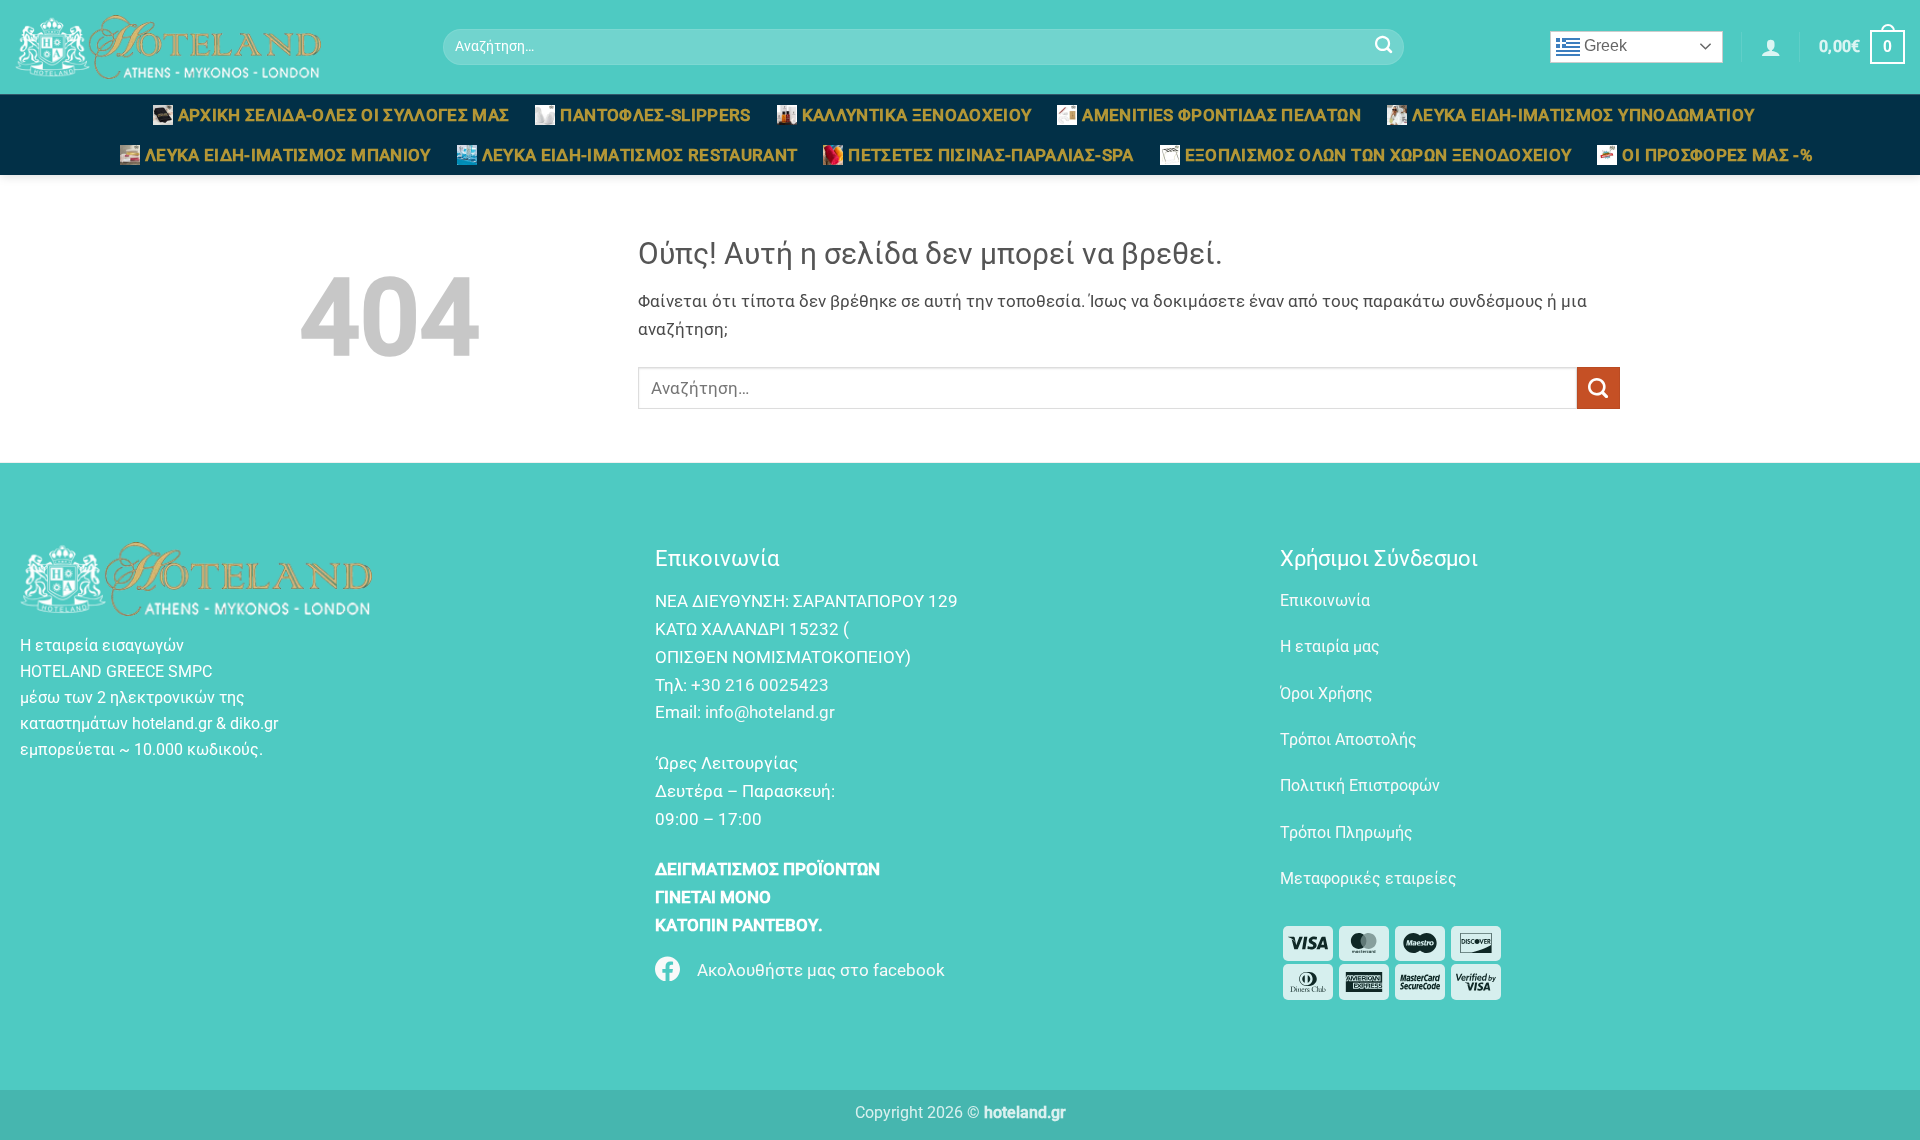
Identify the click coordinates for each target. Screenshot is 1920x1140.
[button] (1771, 47)
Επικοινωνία (1325, 600)
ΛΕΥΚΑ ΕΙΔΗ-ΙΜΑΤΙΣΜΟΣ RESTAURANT (640, 155)
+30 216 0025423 (760, 685)
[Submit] (1383, 47)
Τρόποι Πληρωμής (1346, 832)
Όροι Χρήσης (1326, 693)
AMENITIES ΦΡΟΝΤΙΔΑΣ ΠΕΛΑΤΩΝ (1221, 115)
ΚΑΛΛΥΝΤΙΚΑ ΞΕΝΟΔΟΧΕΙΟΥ (917, 115)
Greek (1603, 45)
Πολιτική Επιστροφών (1360, 785)
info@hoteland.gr (770, 712)
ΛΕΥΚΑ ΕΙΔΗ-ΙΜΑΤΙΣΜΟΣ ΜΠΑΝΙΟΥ (288, 155)
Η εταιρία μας (1330, 646)
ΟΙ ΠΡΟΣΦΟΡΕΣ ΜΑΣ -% (1717, 155)
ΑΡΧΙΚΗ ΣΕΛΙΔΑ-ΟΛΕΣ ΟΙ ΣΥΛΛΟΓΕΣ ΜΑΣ (344, 115)
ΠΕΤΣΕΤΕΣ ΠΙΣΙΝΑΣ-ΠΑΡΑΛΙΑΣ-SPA (990, 155)
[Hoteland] (214, 47)
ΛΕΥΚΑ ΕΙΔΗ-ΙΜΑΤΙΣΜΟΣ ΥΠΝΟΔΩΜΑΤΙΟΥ (1583, 115)
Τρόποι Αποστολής (1348, 739)
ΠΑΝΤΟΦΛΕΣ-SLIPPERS (655, 115)
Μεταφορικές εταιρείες (1368, 878)
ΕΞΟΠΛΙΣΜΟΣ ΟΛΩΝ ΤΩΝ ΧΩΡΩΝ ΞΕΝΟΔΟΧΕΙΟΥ (1378, 155)
